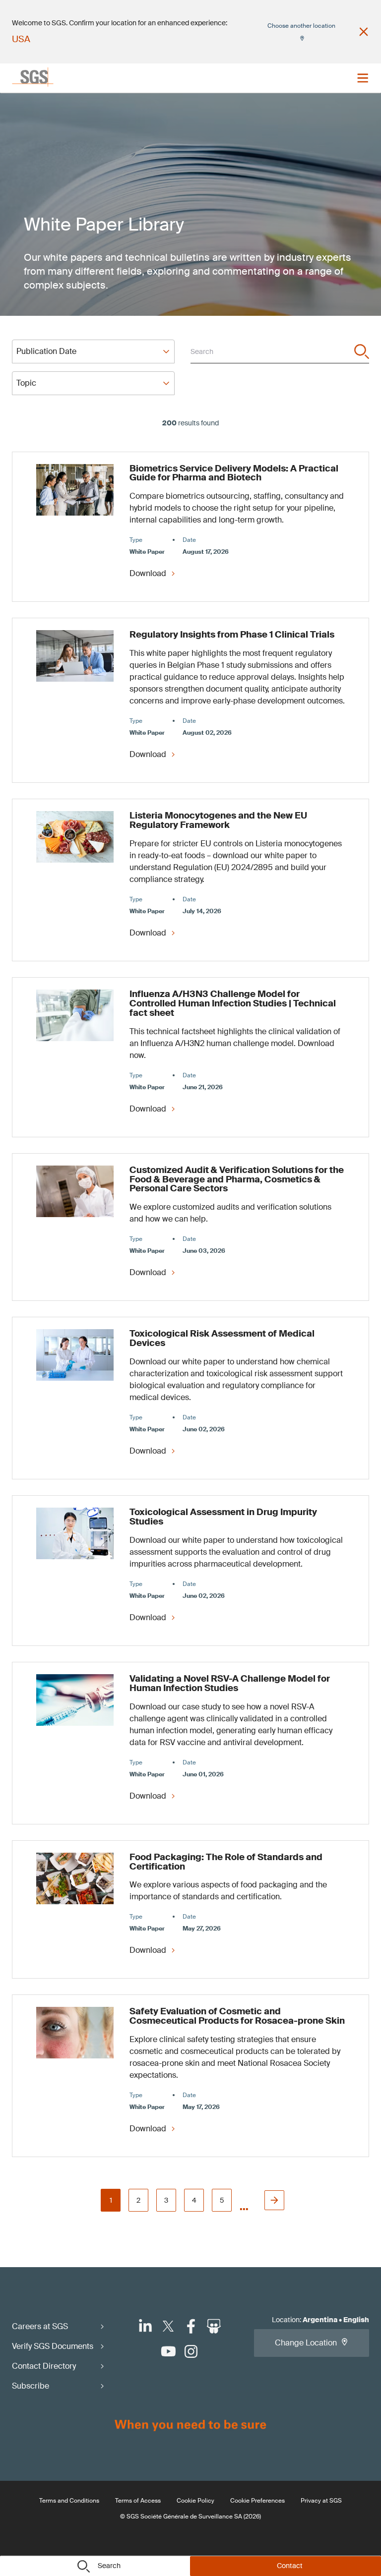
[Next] (274, 2200)
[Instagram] (191, 2351)
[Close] (364, 32)
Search (109, 2566)
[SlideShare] (214, 2326)
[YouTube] (168, 2351)
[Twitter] (168, 2326)
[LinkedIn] (145, 2326)
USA (21, 39)
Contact (290, 2566)
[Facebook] (191, 2326)
